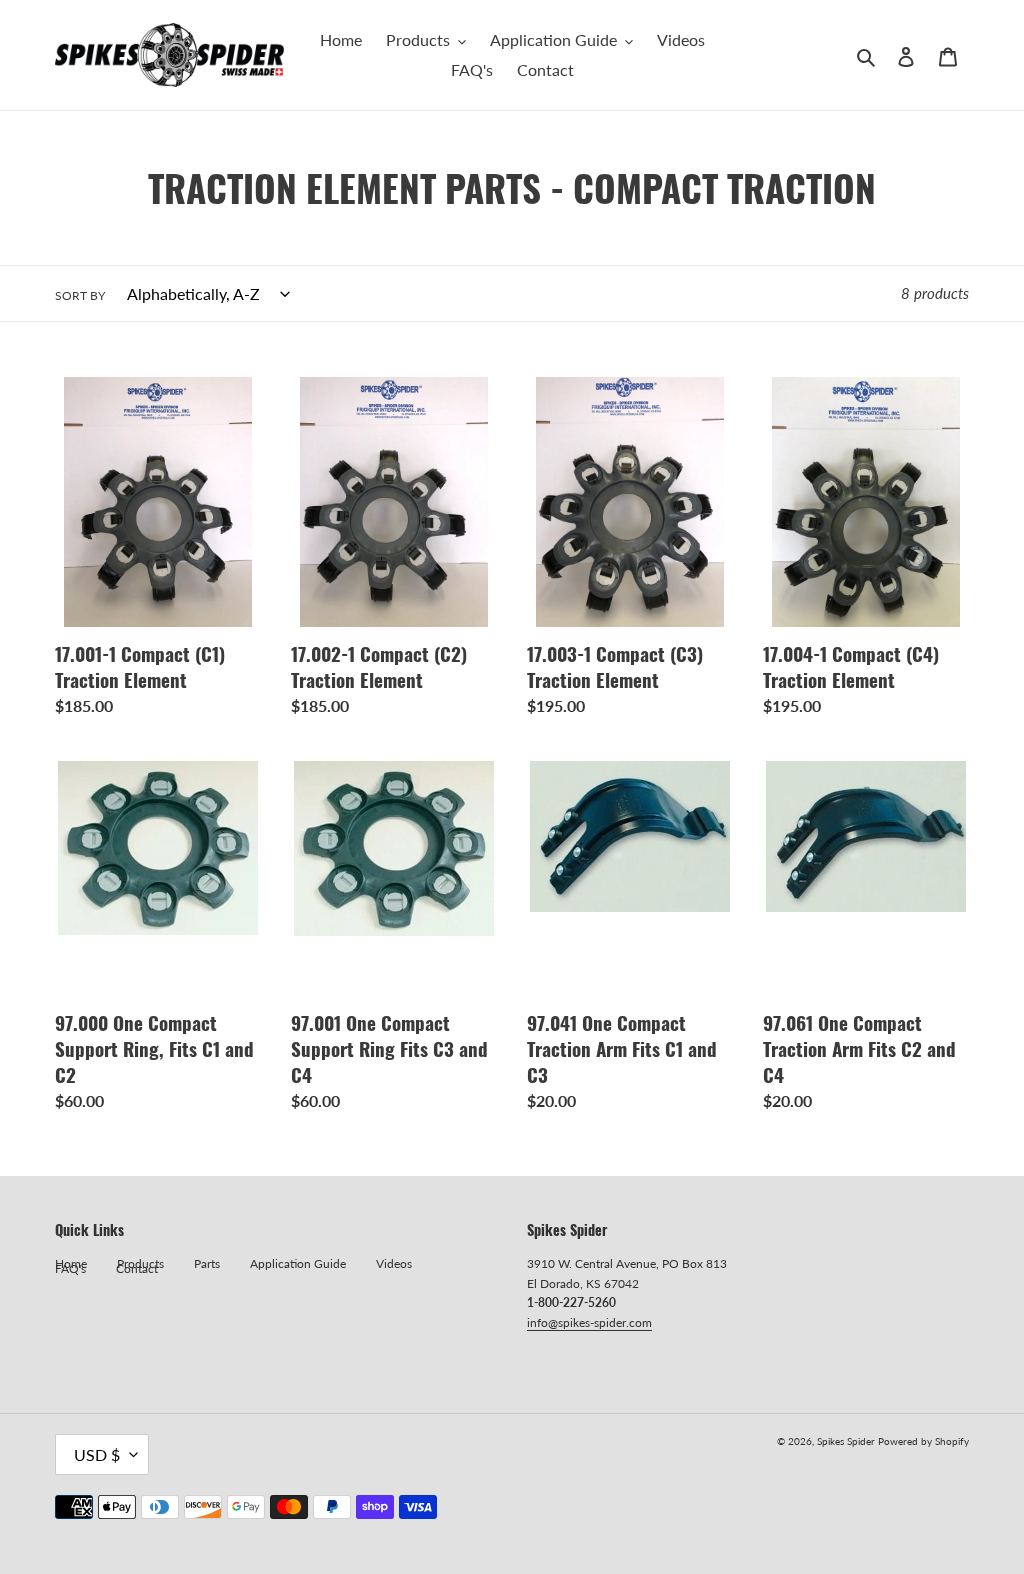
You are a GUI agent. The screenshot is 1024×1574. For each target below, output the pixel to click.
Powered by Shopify (923, 1441)
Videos (394, 1263)
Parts (207, 1263)
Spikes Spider (846, 1441)
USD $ (97, 1454)
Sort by (80, 295)
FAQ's (70, 1268)
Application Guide (298, 1263)
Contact (137, 1268)
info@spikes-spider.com (589, 1322)
